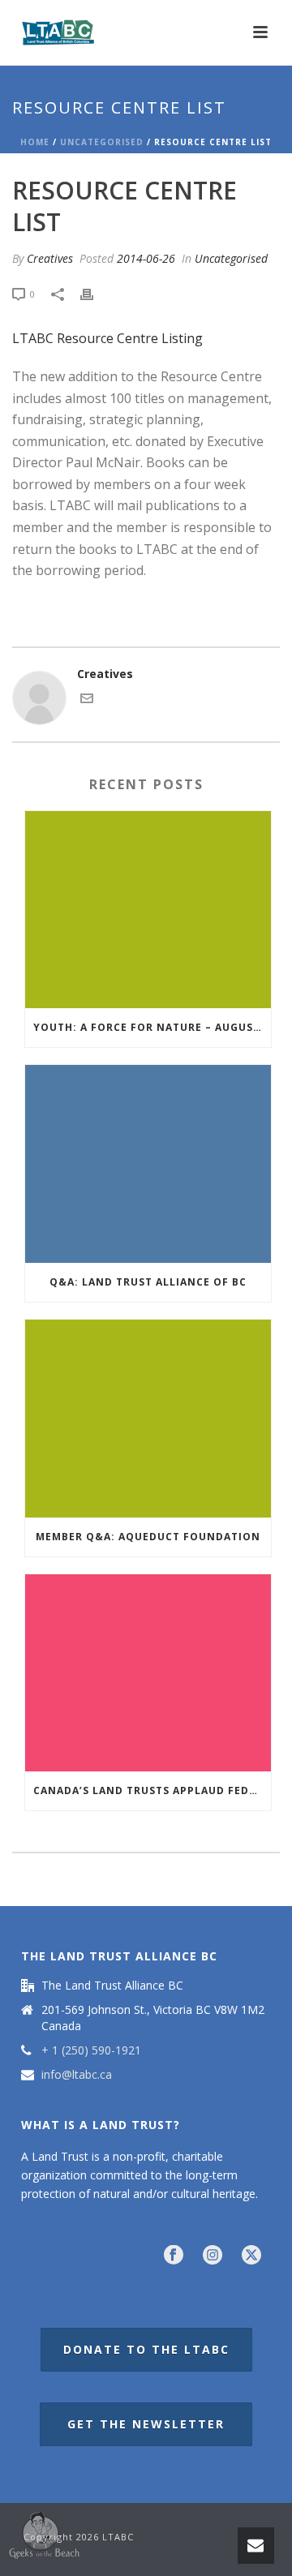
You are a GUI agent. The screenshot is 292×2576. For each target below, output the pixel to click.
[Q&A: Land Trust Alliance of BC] (148, 1164)
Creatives (50, 258)
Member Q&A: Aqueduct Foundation (148, 1537)
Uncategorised (102, 142)
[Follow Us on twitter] (251, 2256)
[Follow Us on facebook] (174, 2256)
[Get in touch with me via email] (87, 700)
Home (35, 142)
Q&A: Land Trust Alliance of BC (148, 1282)
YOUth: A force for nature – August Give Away (152, 1027)
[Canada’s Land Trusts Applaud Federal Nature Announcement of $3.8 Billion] (148, 1673)
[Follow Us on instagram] (213, 2256)
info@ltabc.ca (77, 2075)
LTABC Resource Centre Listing (107, 338)
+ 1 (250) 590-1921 (91, 2050)
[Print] (95, 293)
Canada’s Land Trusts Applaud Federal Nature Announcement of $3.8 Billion (152, 1790)
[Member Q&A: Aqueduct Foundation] (148, 1419)
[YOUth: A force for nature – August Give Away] (148, 910)
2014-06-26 (146, 258)
